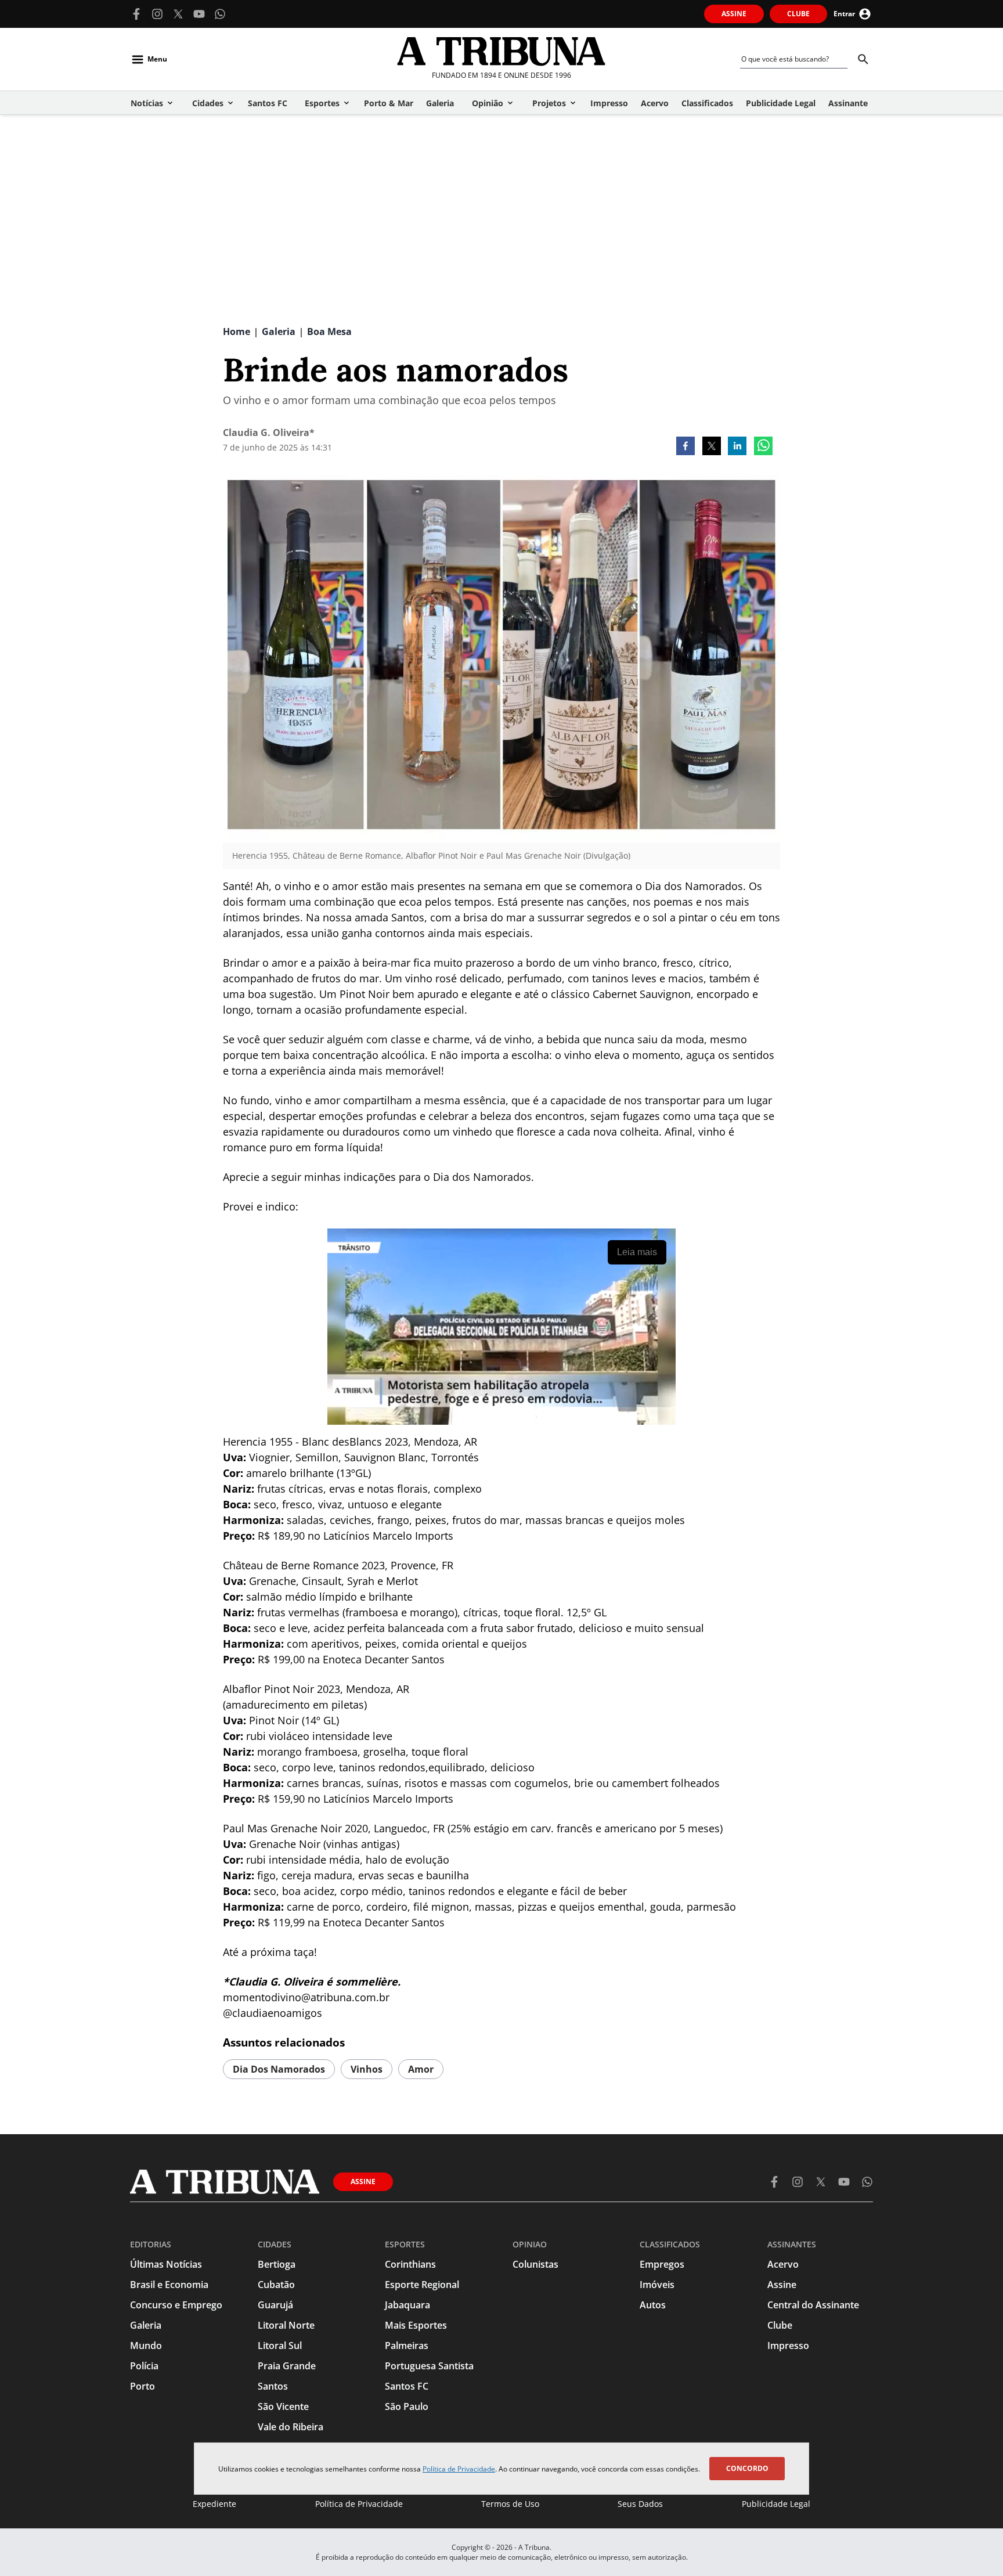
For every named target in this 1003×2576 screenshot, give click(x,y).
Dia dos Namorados (279, 2069)
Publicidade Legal (776, 2504)
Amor (421, 2069)
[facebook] (685, 447)
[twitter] (712, 447)
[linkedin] (737, 447)
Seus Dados (640, 2504)
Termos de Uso (510, 2504)
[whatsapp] (763, 447)
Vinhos (367, 2069)
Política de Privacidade (459, 2469)
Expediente (214, 2504)
